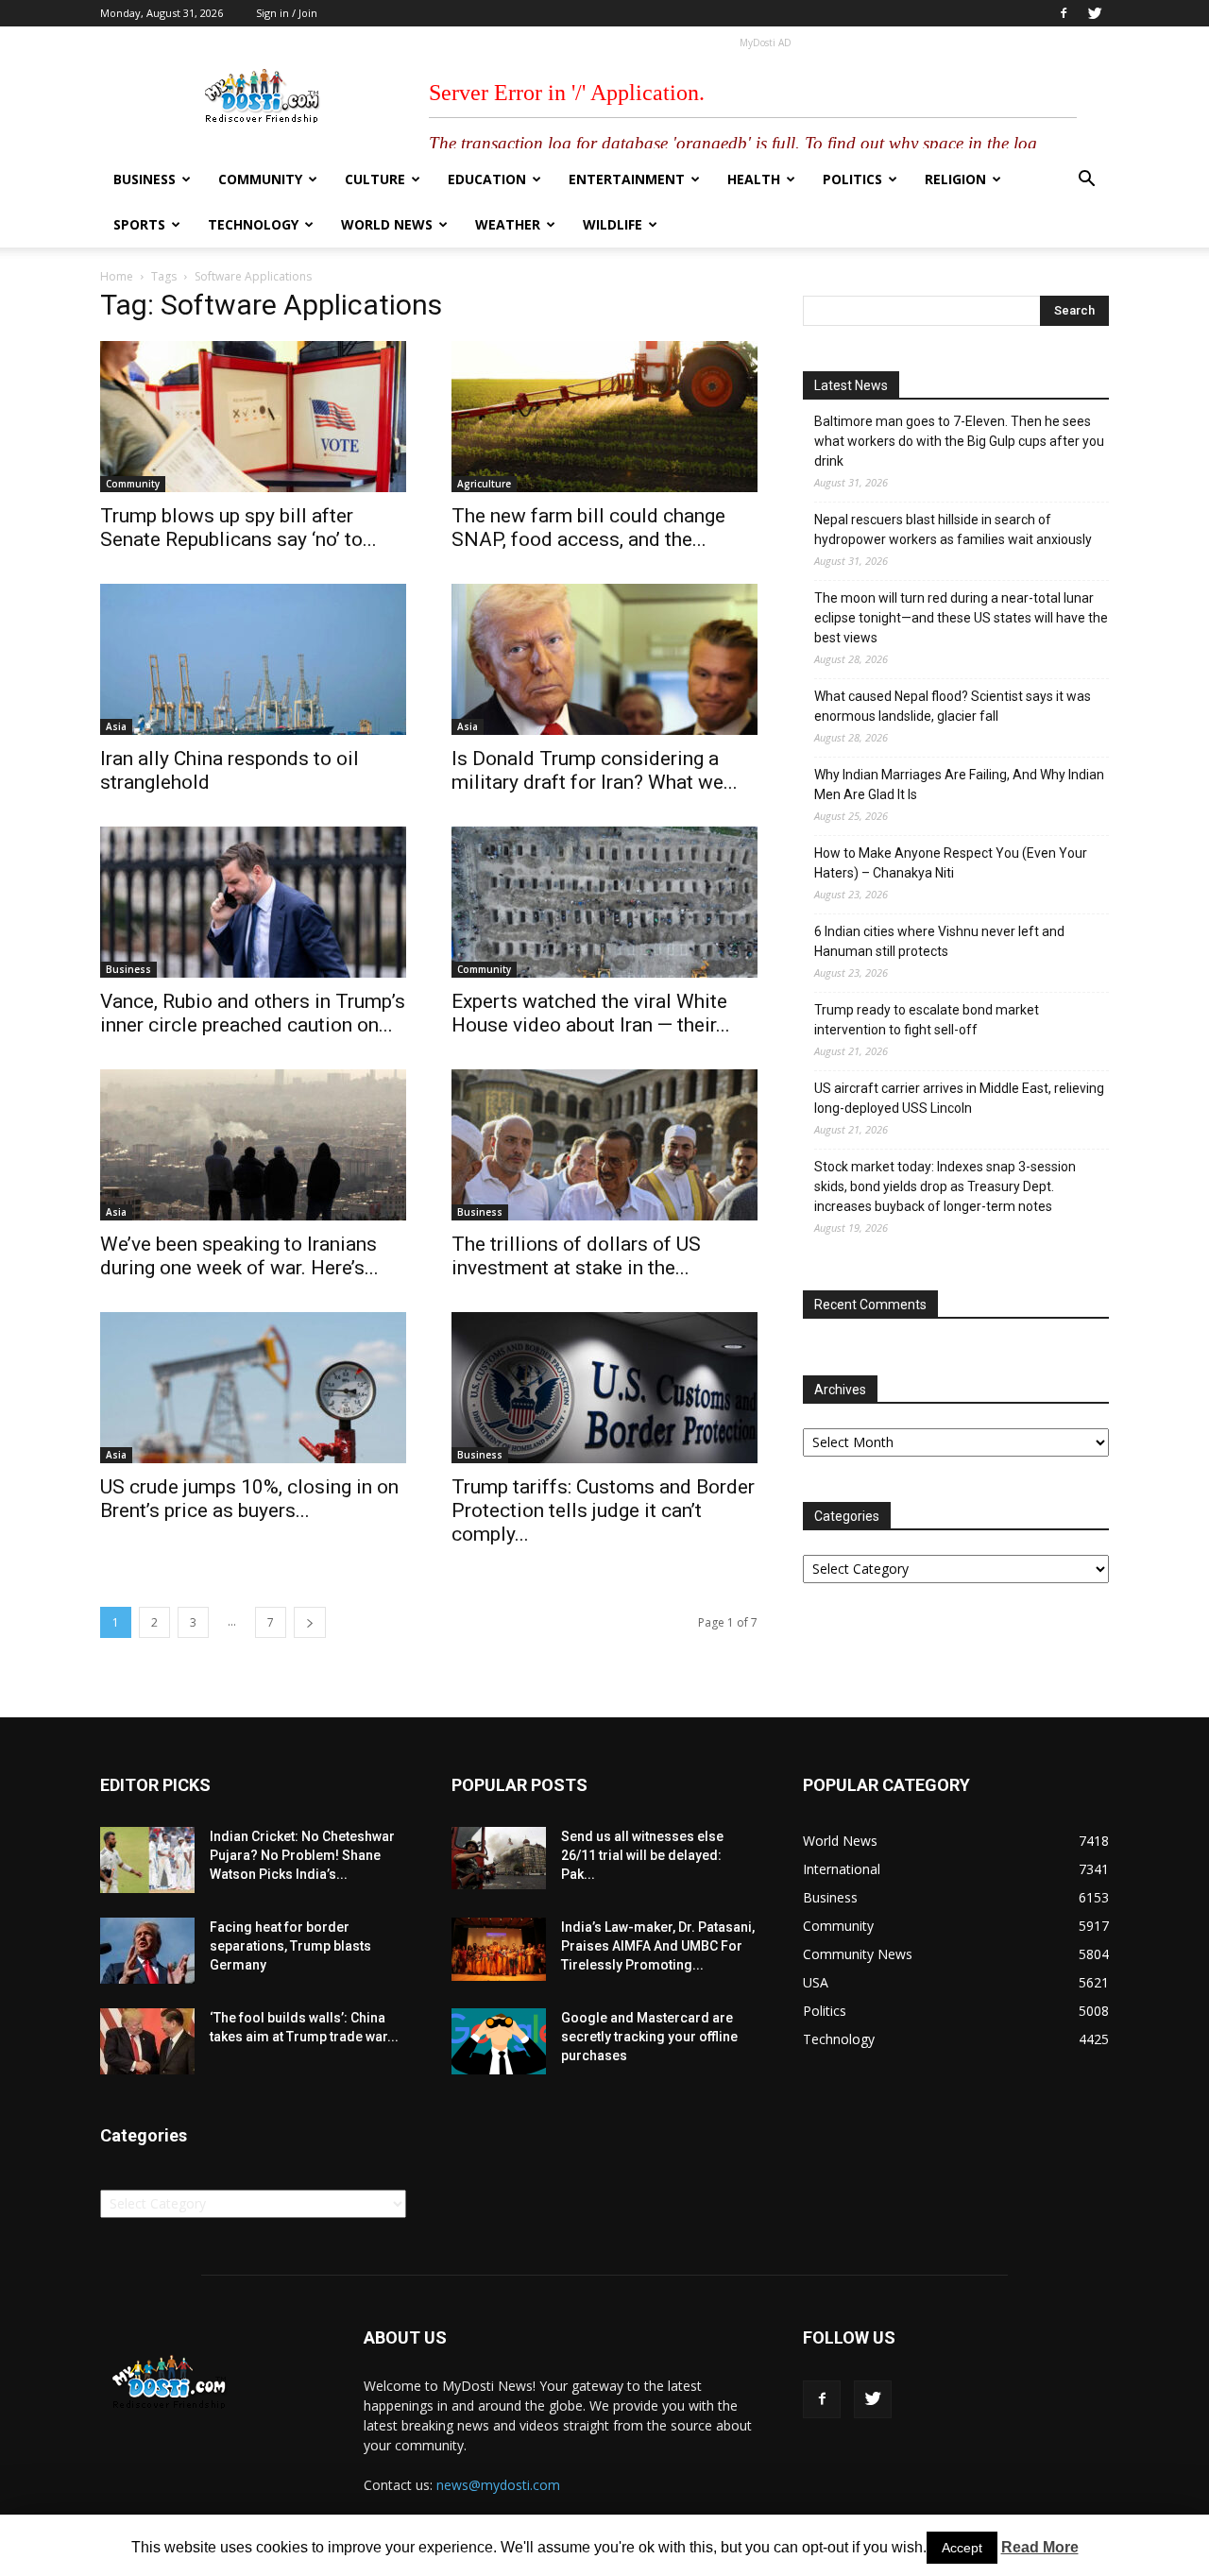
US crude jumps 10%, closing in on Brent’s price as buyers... (249, 1499)
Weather (508, 224)
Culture (375, 179)
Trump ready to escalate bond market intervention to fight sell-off (927, 1020)
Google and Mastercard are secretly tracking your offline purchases (649, 2037)
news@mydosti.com (498, 2485)
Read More (1040, 2547)
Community (260, 179)
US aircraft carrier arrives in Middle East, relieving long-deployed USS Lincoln (959, 1098)
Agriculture (484, 484)
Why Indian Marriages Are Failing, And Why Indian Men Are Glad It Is (959, 785)
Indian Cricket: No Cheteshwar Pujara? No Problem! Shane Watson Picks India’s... (302, 1855)
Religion (955, 179)
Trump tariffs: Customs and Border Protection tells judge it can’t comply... (603, 1510)
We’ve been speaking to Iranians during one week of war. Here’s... (239, 1256)
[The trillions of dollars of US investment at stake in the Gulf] (604, 1145)
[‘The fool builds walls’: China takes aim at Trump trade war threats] (147, 2041)
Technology (253, 224)
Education (487, 179)
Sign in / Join (287, 13)
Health (754, 179)
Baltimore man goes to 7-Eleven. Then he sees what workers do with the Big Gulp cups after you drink (959, 441)
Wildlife (613, 224)
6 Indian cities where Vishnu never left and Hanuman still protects (939, 941)
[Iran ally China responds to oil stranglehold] (253, 659)
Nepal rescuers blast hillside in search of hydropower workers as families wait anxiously (953, 529)
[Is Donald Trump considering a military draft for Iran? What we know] (604, 659)
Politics (852, 179)
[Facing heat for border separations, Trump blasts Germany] (147, 1951)
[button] (1086, 181)
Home (117, 276)
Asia (116, 726)
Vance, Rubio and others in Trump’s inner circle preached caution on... (253, 1013)
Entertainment (627, 179)
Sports (139, 224)
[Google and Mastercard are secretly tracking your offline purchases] (499, 2041)
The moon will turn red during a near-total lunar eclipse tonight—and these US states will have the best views (961, 618)
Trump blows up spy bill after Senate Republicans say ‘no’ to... (238, 528)
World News (387, 224)
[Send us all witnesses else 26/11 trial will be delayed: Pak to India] (499, 1858)
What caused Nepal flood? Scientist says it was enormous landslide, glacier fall (953, 706)
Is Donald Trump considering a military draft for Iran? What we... (595, 770)
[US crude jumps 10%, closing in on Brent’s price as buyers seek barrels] (253, 1388)
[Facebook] (1064, 13)
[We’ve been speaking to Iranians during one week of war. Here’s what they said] (253, 1145)
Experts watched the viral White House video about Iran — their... (591, 1013)
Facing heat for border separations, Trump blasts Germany (290, 1946)
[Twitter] (1095, 13)
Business (145, 179)
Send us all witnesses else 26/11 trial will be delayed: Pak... (642, 1855)
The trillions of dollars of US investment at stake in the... (576, 1256)
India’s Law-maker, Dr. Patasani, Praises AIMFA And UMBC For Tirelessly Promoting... (658, 1946)
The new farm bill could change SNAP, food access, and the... (588, 528)
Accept (962, 2548)
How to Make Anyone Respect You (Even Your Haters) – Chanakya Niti (951, 863)
